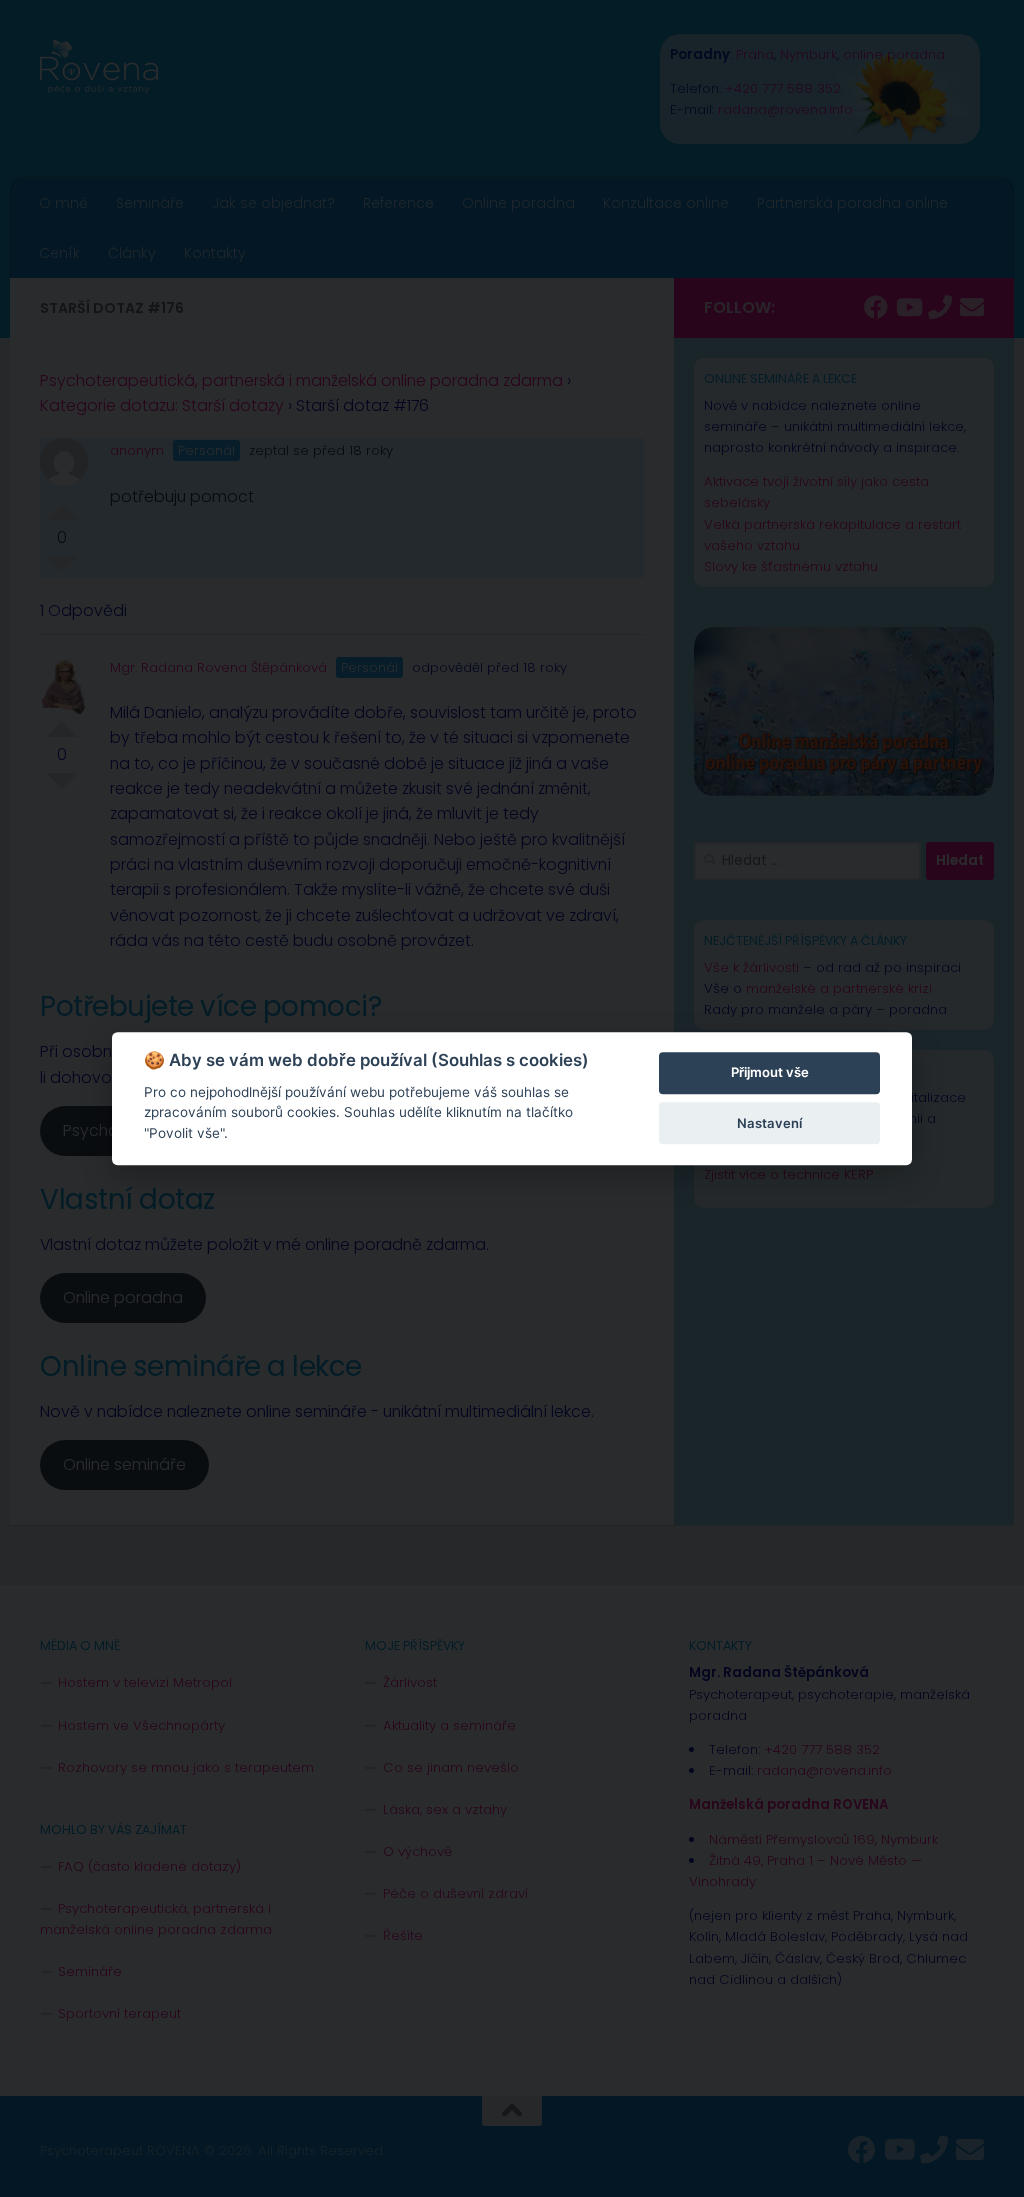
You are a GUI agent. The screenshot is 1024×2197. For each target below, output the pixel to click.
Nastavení (769, 1123)
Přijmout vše (770, 1073)
